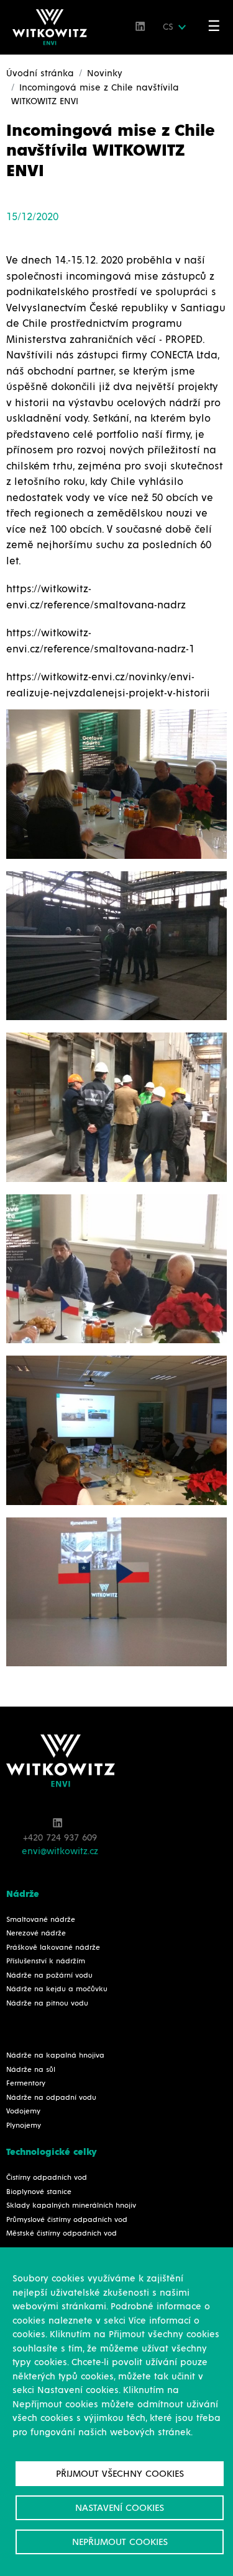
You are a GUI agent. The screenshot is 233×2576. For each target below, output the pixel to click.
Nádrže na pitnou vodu (47, 2004)
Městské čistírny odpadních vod (62, 2234)
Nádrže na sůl (31, 2070)
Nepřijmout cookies (120, 2542)
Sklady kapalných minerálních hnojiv (71, 2206)
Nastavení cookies (120, 2508)
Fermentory (26, 2084)
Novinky (105, 73)
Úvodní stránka (40, 73)
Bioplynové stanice (39, 2192)
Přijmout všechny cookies (120, 2474)
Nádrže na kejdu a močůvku (57, 1989)
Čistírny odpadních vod (47, 2178)
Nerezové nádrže (36, 1934)
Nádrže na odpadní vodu (51, 2098)
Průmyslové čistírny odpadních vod (67, 2220)
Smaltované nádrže (41, 1920)
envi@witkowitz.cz (60, 1851)
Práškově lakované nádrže (53, 1948)
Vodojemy (23, 2112)
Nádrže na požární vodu (49, 1976)
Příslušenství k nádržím (46, 1961)
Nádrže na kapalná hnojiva (55, 2056)
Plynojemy (24, 2126)
